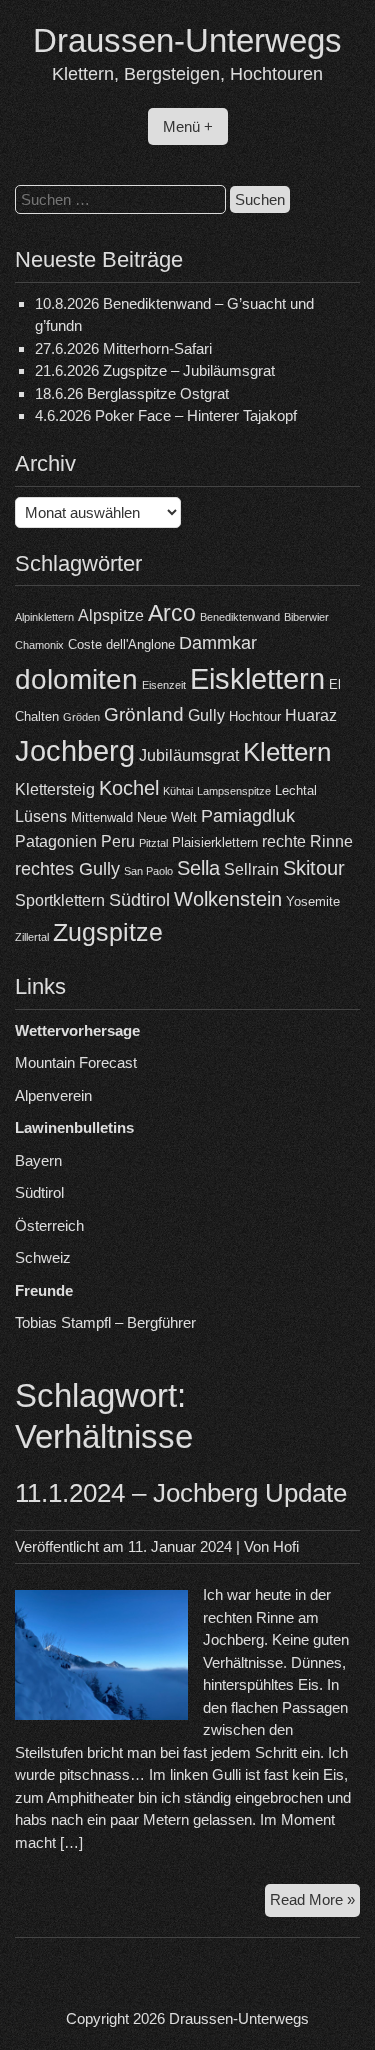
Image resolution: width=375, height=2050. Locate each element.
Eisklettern (257, 678)
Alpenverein (53, 1095)
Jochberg (75, 750)
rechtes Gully (67, 869)
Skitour (314, 868)
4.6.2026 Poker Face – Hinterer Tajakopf (166, 415)
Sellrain (251, 869)
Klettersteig (55, 789)
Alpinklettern (44, 617)
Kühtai (178, 791)
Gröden (81, 717)
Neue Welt (167, 817)
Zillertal (32, 937)
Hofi (286, 1546)
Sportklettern (60, 900)
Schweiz (43, 1257)
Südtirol (139, 900)
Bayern (38, 1160)
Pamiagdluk (248, 816)
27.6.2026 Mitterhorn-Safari (123, 348)
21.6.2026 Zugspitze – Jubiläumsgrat (155, 370)
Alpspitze (111, 615)
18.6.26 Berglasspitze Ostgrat (132, 393)
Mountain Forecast (76, 1062)
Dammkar (218, 643)
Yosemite (313, 901)
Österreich (49, 1225)
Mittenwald (102, 817)
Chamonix (39, 645)
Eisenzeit (164, 685)
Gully (206, 715)
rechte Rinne (307, 841)
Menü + (188, 126)
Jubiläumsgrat (189, 755)
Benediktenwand (240, 617)
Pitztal (153, 843)
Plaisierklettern (215, 842)
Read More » (315, 1903)
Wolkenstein (228, 899)
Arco (172, 613)
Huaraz (311, 715)
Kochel (129, 788)
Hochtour (255, 716)
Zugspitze (108, 932)
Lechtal (296, 790)
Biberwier (306, 617)
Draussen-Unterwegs (187, 40)
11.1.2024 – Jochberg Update (181, 1493)
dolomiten (76, 679)
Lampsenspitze (234, 791)
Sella (198, 868)
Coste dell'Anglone (121, 644)
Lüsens (41, 816)
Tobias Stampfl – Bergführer (105, 1322)
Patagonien (56, 841)
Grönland (144, 714)
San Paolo (148, 871)
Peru (118, 841)
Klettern (287, 752)
